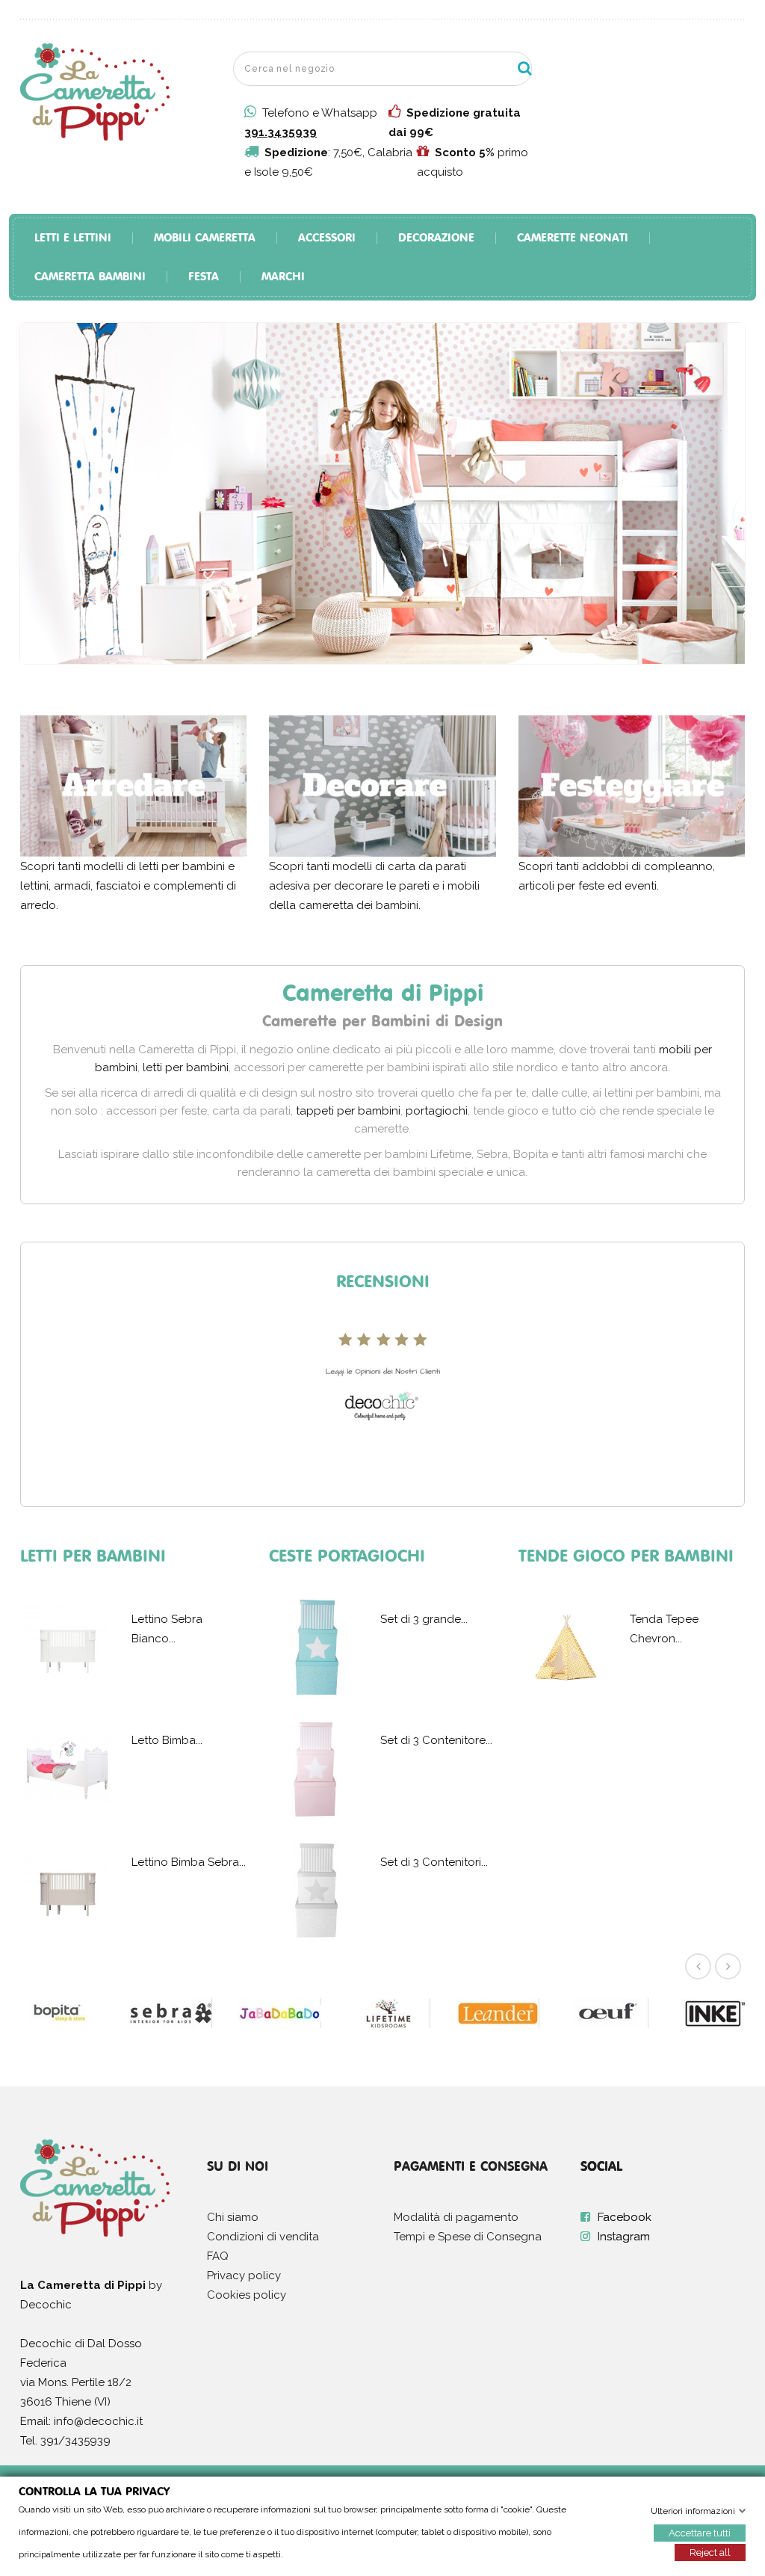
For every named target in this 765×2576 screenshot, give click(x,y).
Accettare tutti (700, 2532)
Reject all (710, 2552)
